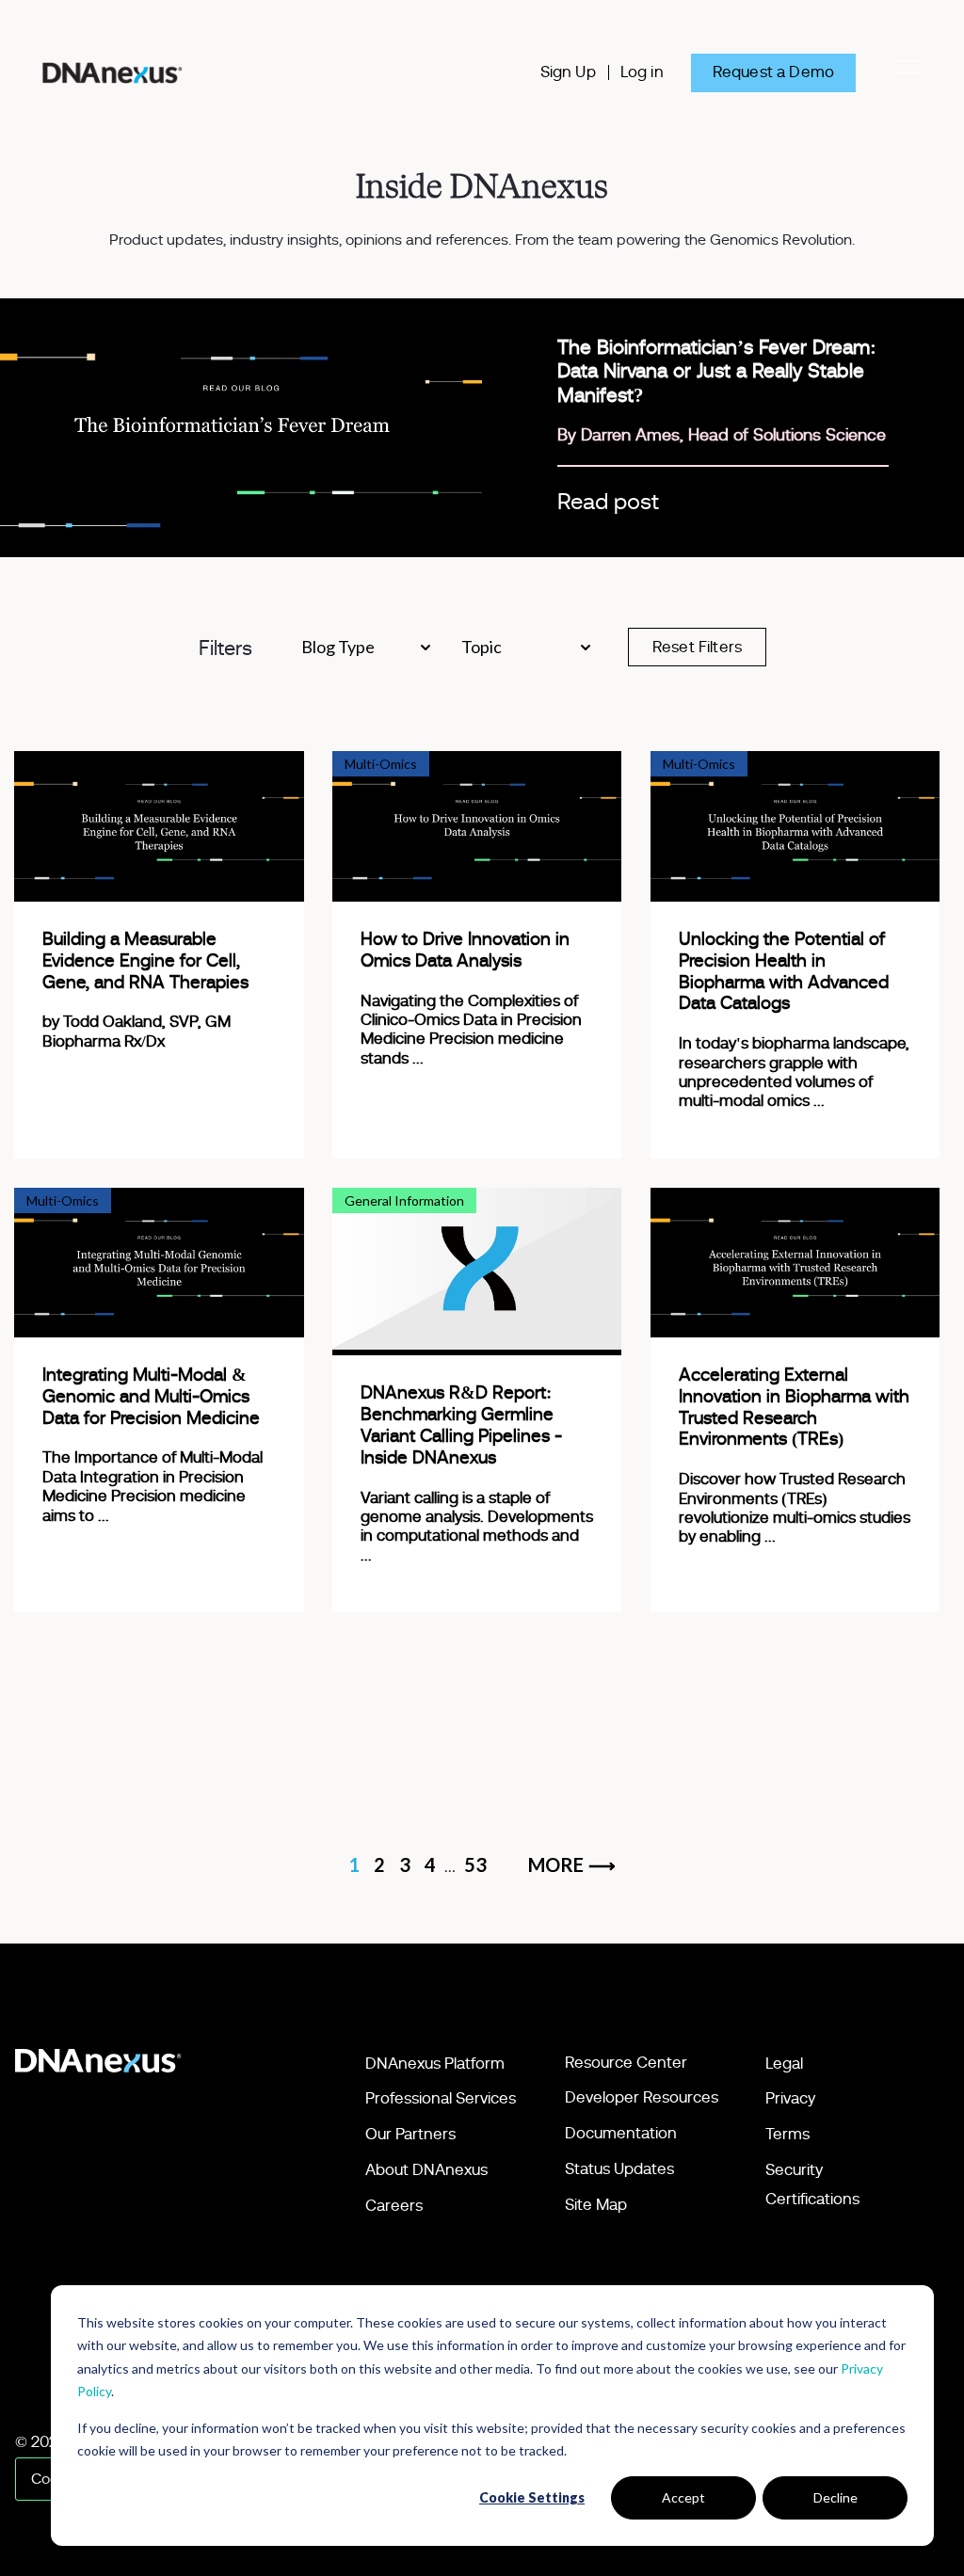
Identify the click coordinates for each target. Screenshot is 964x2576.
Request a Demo (773, 72)
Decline (835, 2497)
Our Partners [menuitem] (410, 2134)
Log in (642, 72)
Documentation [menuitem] (621, 2133)
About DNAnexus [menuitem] (426, 2170)
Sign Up (568, 72)
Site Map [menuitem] (596, 2205)
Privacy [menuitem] (790, 2098)
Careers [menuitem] (394, 2206)
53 (475, 1864)
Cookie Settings (532, 2497)
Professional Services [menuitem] (441, 2098)
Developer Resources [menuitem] (642, 2097)
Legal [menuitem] (784, 2064)
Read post (608, 503)
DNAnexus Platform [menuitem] (435, 2064)
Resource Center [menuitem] (626, 2063)
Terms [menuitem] (787, 2134)
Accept (683, 2497)
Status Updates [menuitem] (619, 2169)
